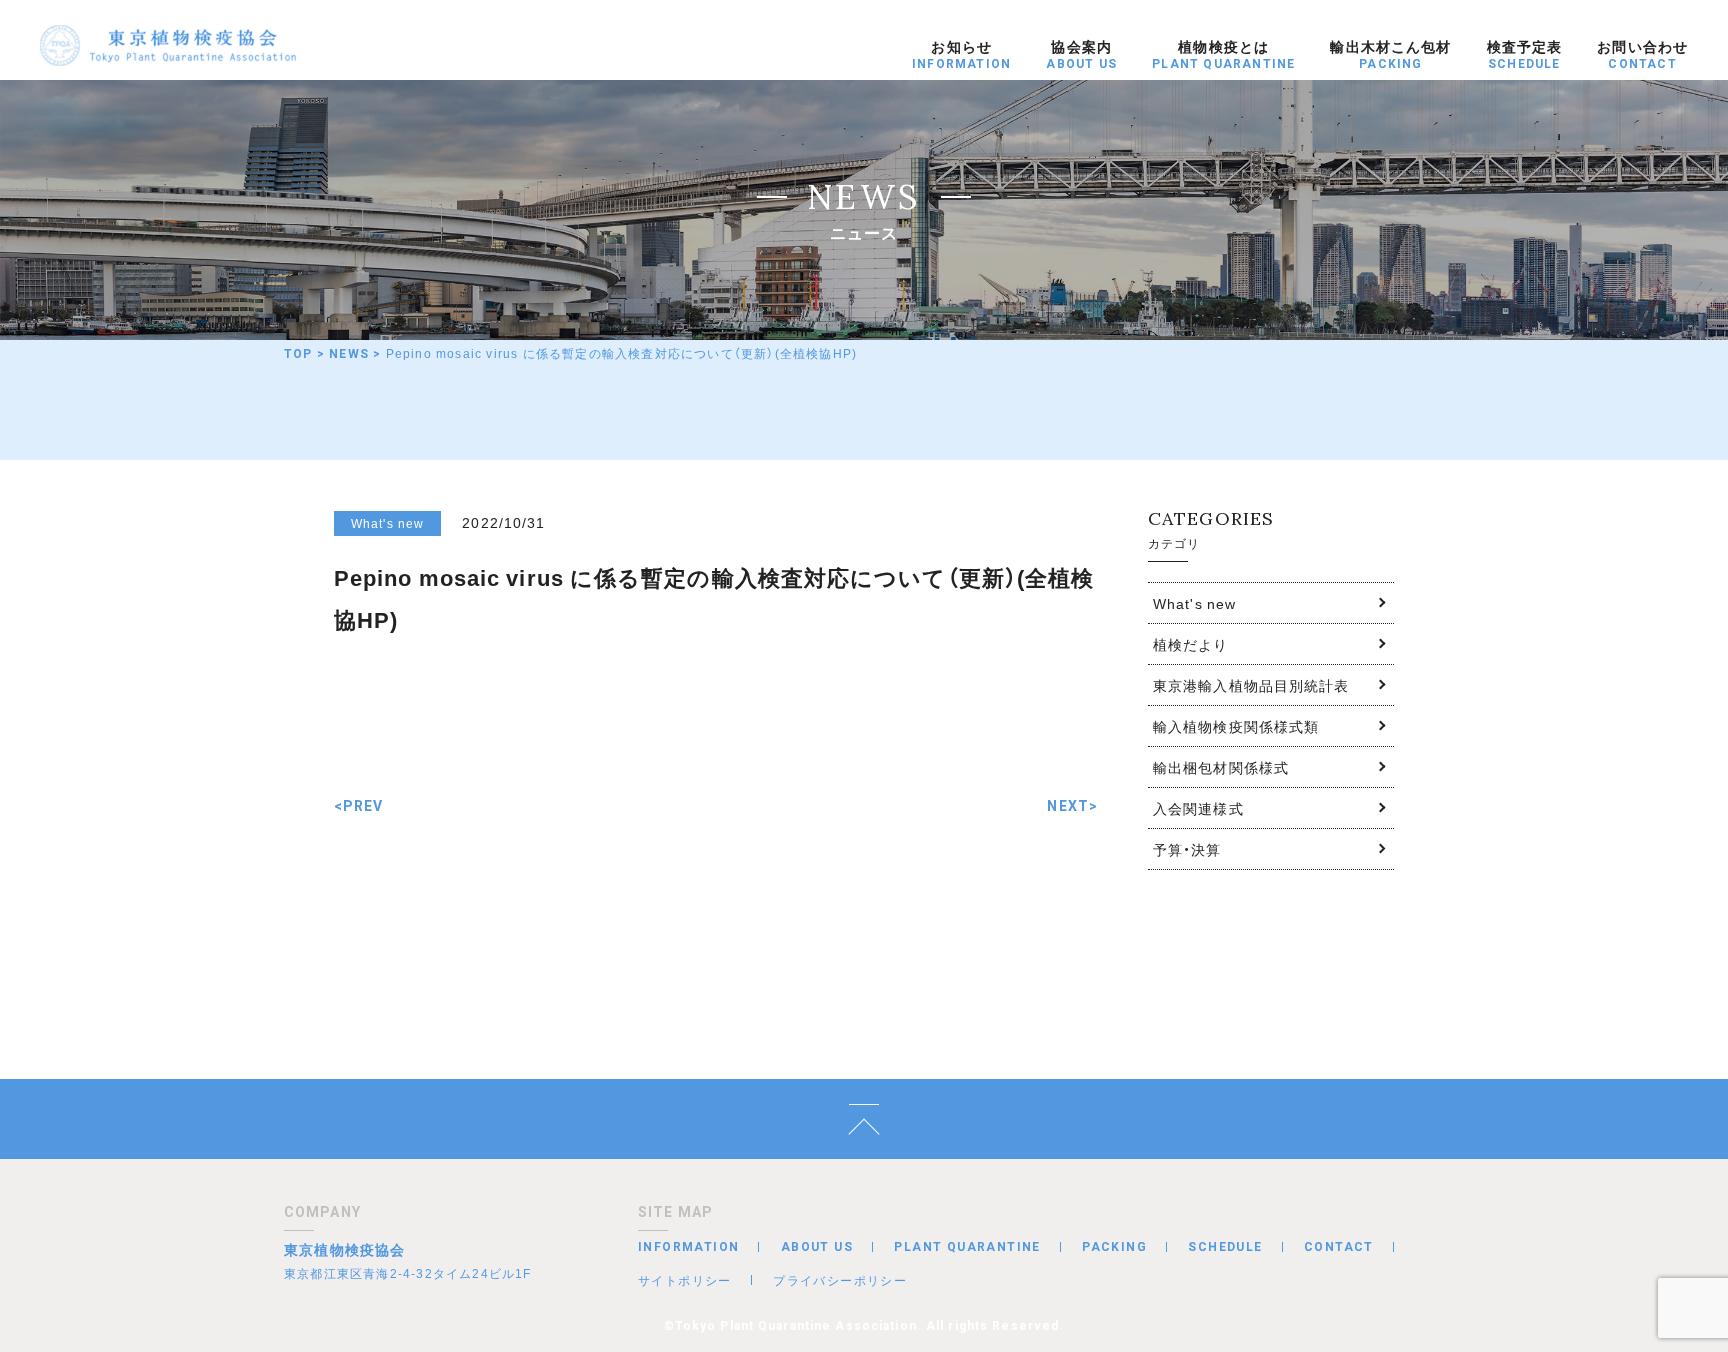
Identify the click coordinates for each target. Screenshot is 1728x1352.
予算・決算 (1187, 849)
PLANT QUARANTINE (967, 1247)
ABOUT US (817, 1247)
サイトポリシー (685, 1280)
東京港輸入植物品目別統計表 (1251, 685)
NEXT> (1072, 806)
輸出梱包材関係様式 (1221, 767)
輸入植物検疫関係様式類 (1236, 726)
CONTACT (1339, 1247)
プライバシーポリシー (840, 1280)
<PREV (359, 806)
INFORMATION (688, 1247)
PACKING (1114, 1247)
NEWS (349, 354)
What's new (1194, 603)
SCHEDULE (1225, 1247)
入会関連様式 (1198, 808)
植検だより (1191, 644)
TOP (298, 354)
